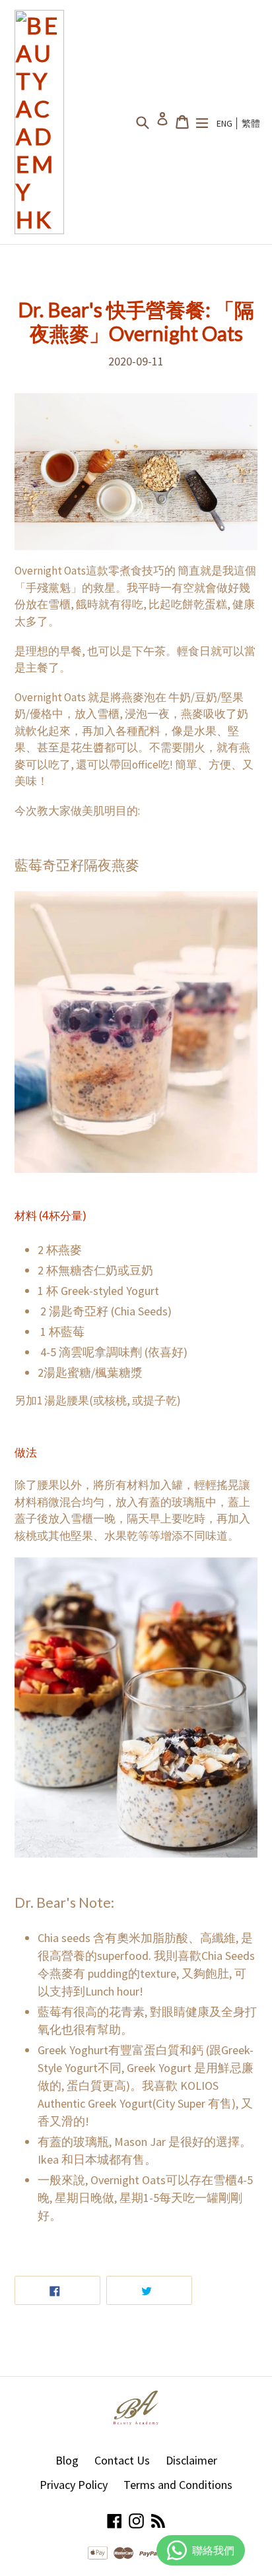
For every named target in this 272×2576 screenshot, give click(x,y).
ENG (224, 123)
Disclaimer (191, 2460)
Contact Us (122, 2460)
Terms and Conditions (178, 2485)
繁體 (251, 123)
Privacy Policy (74, 2485)
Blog (67, 2460)
